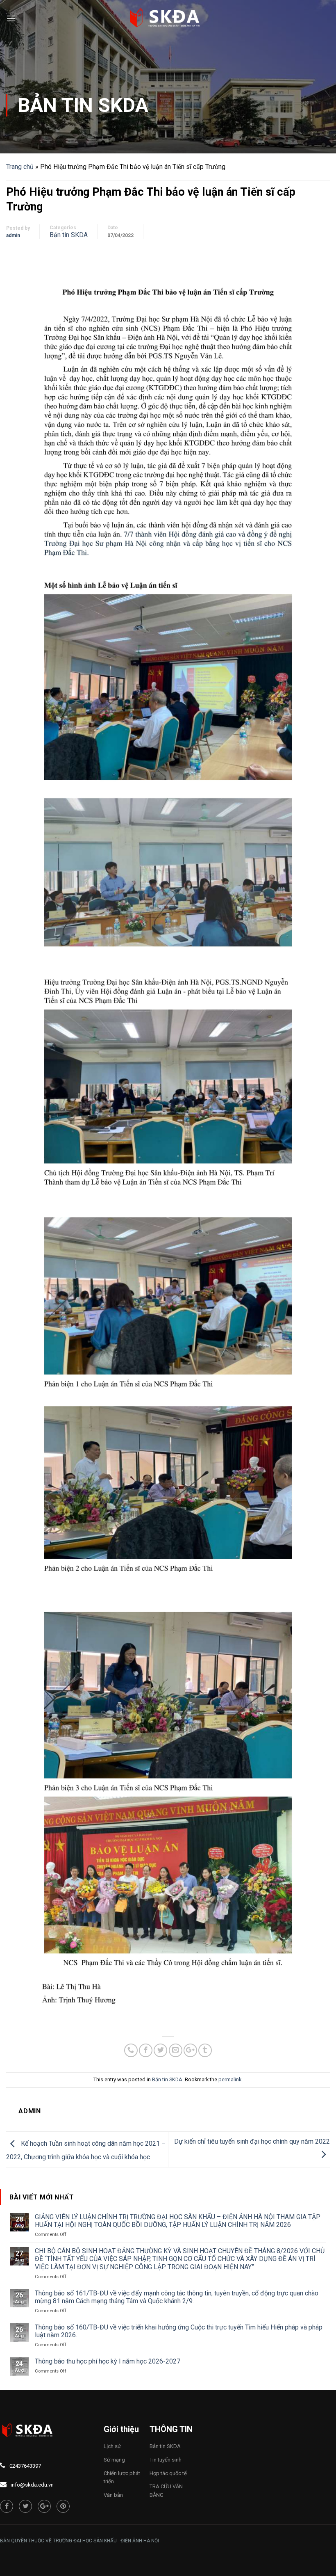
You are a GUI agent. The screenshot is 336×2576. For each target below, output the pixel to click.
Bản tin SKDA (83, 105)
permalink (230, 2079)
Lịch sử (112, 2446)
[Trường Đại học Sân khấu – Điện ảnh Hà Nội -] (168, 18)
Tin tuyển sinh (166, 2460)
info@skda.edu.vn (32, 2485)
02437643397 (25, 2466)
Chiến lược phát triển (122, 2478)
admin (13, 235)
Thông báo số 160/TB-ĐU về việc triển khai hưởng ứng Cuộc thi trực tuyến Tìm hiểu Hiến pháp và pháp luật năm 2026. (179, 2331)
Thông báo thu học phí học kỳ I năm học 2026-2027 (108, 2361)
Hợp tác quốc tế (168, 2473)
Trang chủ (20, 167)
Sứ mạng (114, 2460)
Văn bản (113, 2495)
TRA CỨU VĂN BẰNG (166, 2491)
